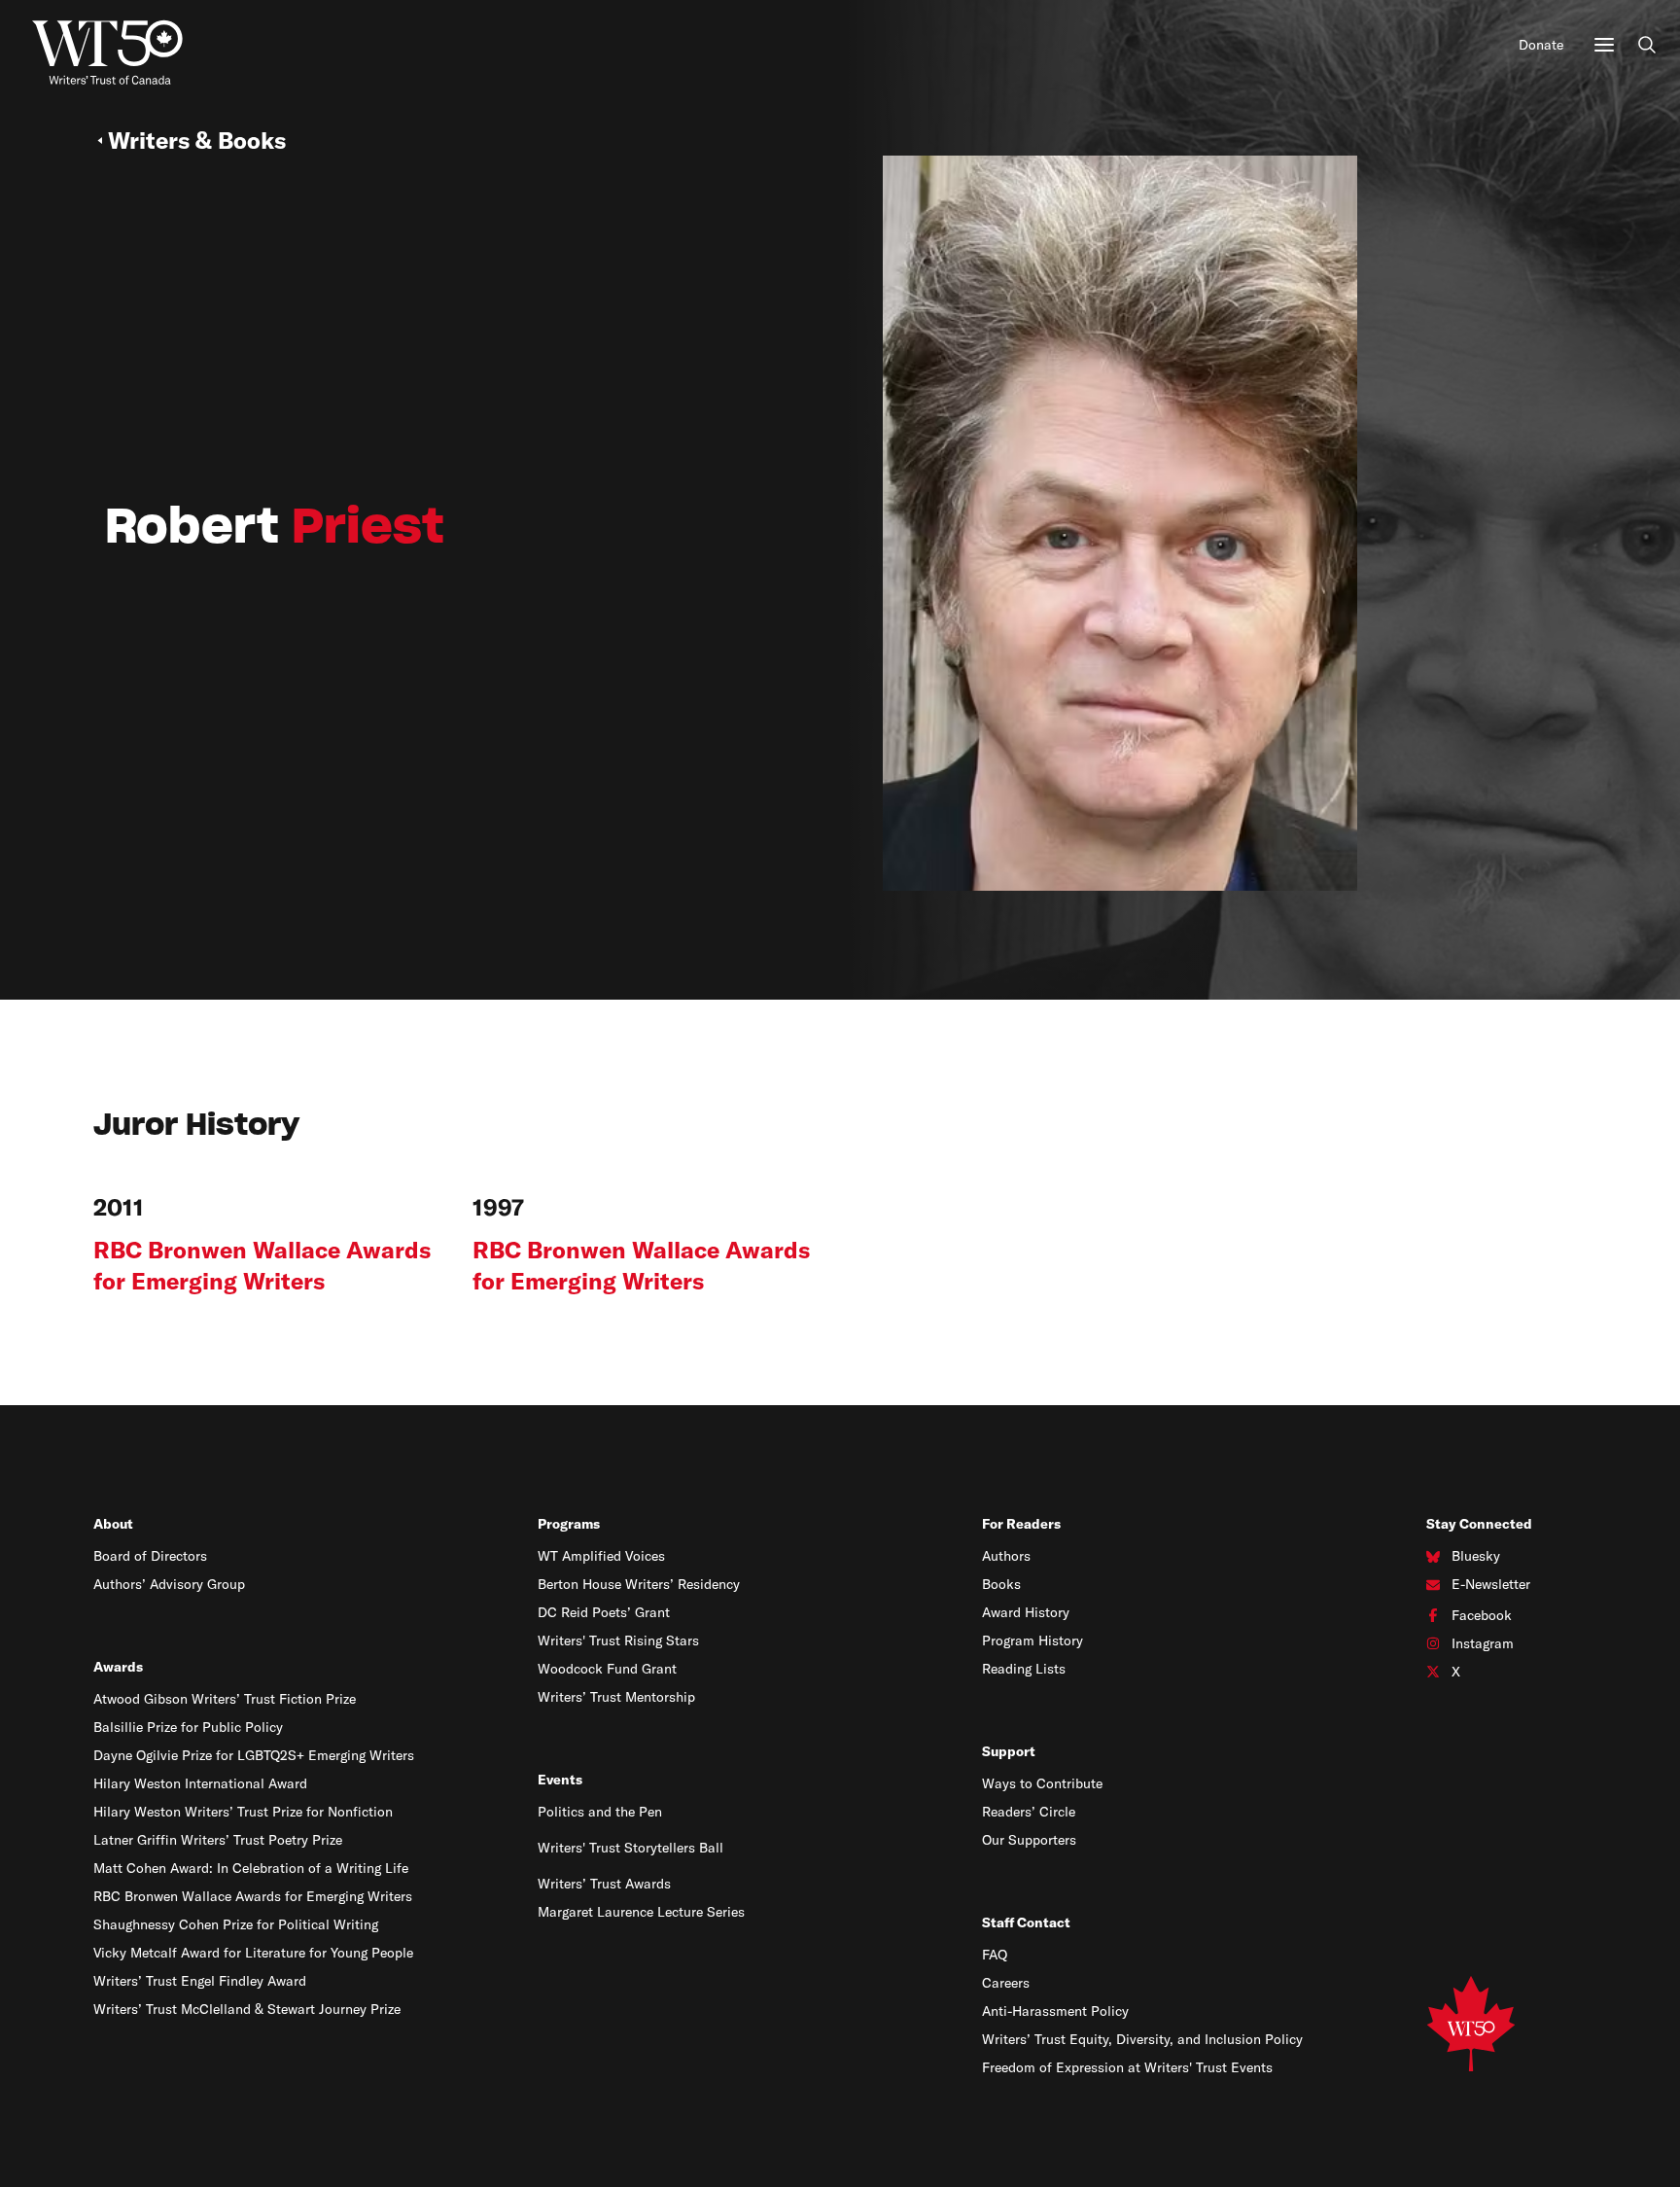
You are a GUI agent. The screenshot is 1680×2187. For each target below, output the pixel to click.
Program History (1032, 1640)
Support (1009, 1751)
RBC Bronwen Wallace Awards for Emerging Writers (253, 1896)
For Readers (1021, 1524)
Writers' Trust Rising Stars (618, 1640)
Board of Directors (150, 1556)
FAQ (995, 1955)
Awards (118, 1667)
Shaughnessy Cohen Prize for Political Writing (236, 1924)
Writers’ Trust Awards (604, 1884)
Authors (1006, 1556)
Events (560, 1780)
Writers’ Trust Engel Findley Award (200, 1981)
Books (1001, 1584)
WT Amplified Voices (601, 1556)
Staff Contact (1026, 1922)
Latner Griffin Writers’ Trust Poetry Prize (218, 1840)
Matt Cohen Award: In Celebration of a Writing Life (251, 1868)
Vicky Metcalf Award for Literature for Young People (253, 1953)
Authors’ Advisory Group (169, 1584)
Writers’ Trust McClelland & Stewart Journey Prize (247, 2009)
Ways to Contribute (1042, 1783)
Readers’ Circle (1029, 1812)
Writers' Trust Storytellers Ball (630, 1848)
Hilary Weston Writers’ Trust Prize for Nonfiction (243, 1812)
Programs (569, 1524)
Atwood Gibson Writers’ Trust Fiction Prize (225, 1699)
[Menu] (1604, 45)
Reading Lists (1024, 1669)
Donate (1541, 45)
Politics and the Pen (600, 1812)
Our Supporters (1029, 1840)
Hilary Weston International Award (200, 1783)
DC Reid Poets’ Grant (604, 1612)
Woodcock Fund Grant (607, 1669)
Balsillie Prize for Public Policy (188, 1727)
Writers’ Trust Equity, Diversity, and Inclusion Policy (1142, 2039)
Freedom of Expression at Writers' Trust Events (1127, 2067)
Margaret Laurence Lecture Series (641, 1912)
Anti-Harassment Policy (1055, 2011)
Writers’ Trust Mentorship (616, 1697)
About (113, 1524)
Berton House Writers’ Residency (639, 1584)
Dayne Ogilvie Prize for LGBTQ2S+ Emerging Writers (254, 1755)
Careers (1006, 1983)
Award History (1026, 1612)
